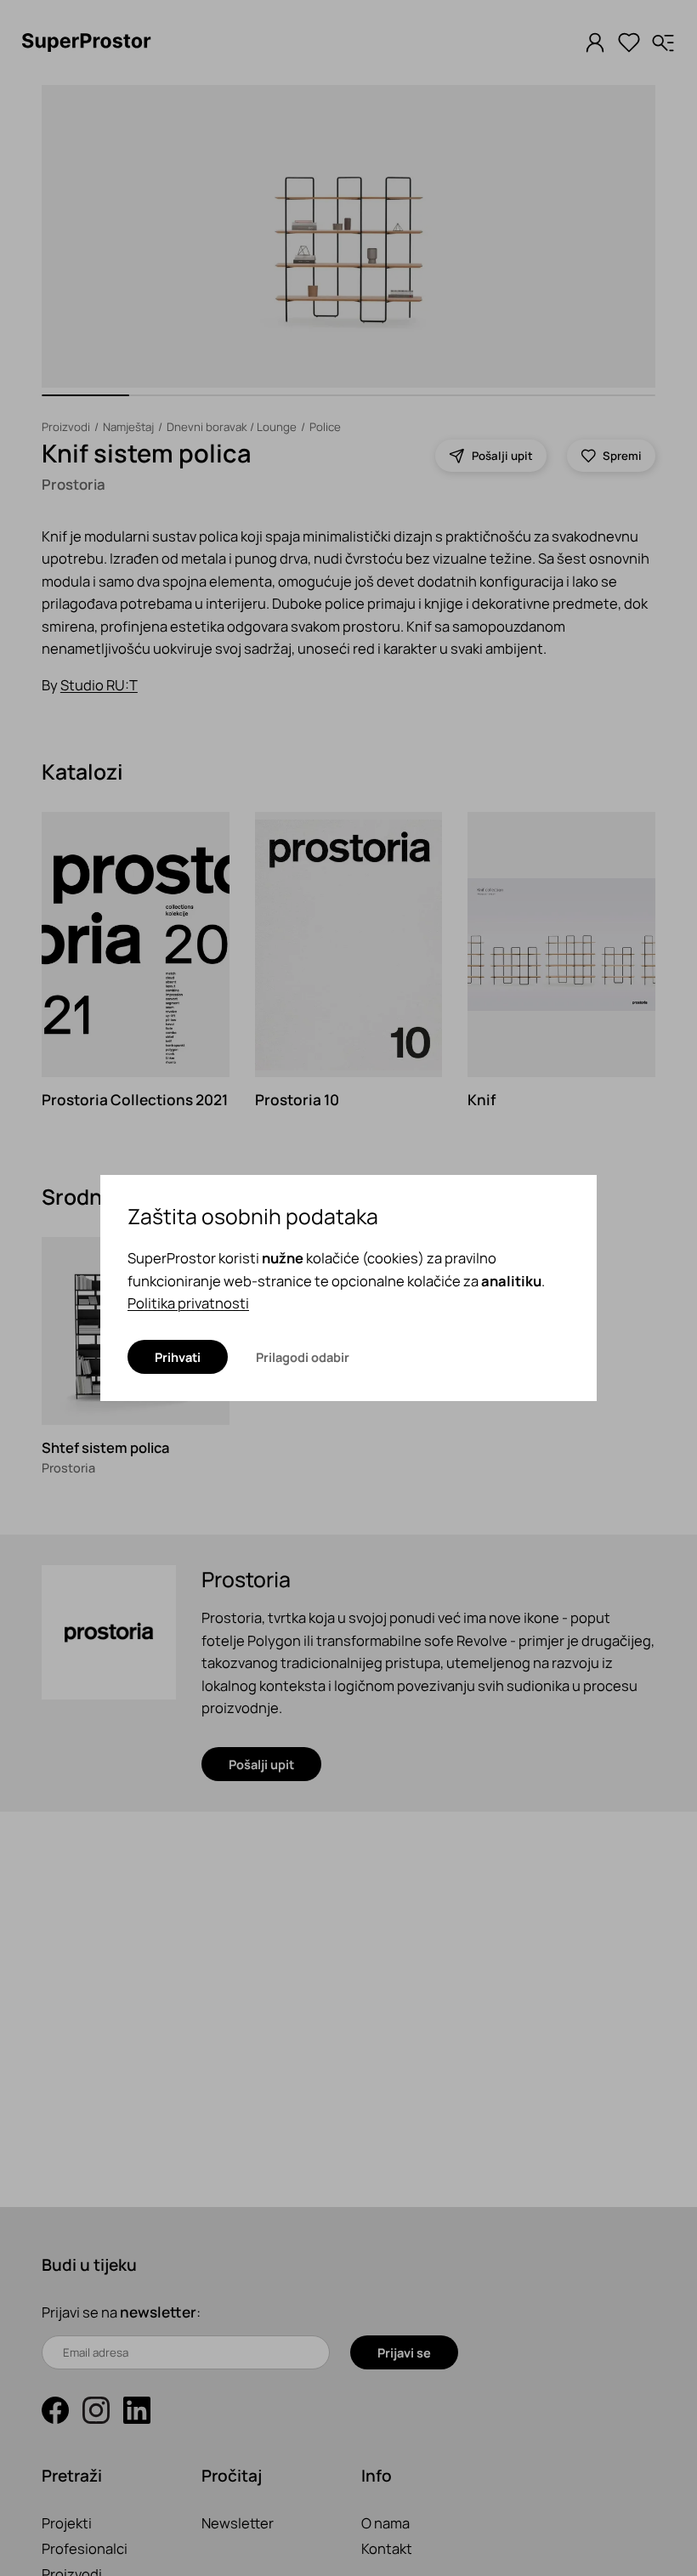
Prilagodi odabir (303, 1357)
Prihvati (178, 1357)
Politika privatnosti (188, 1303)
